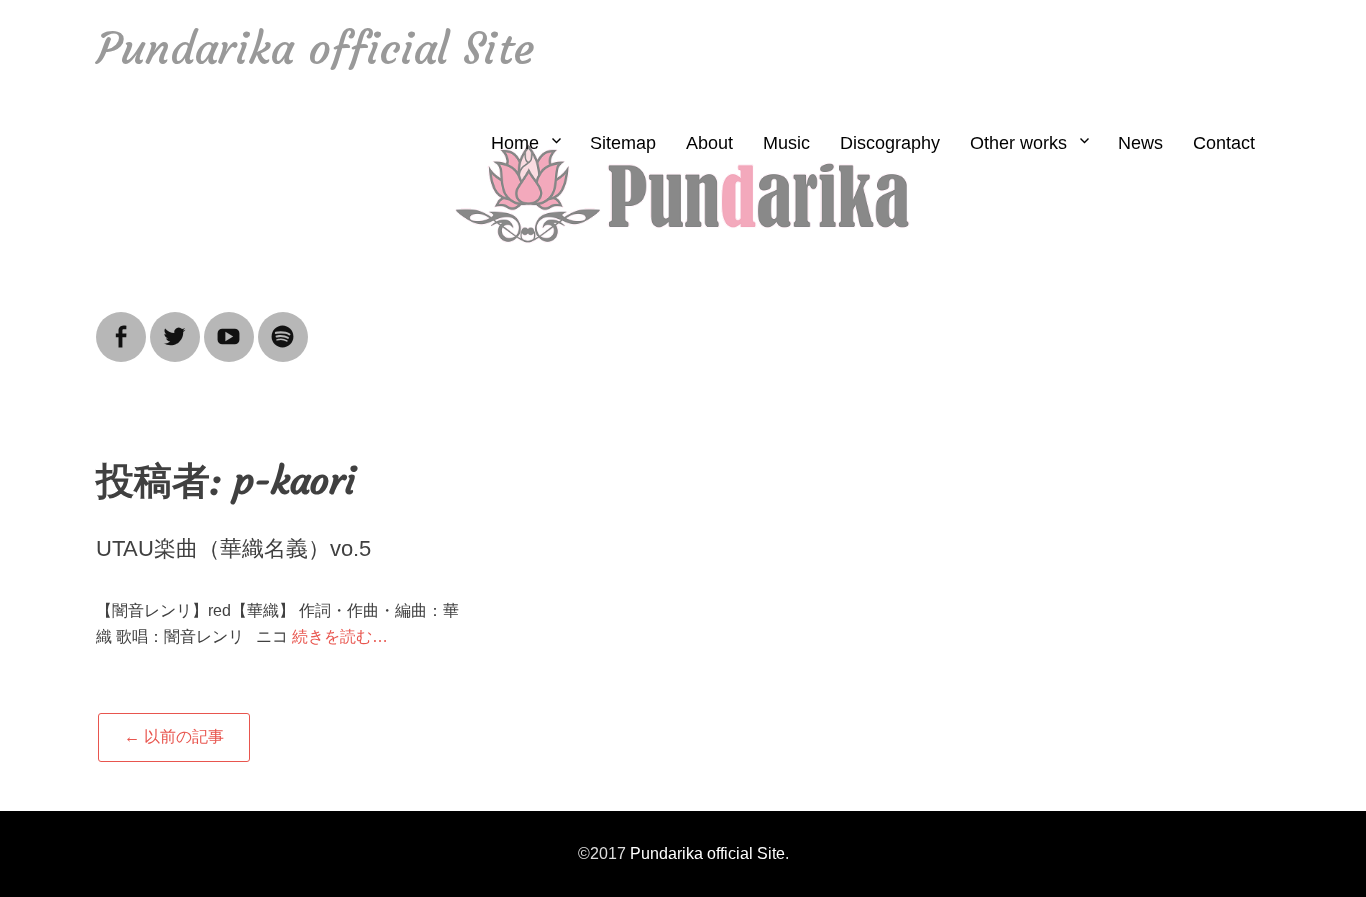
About (709, 143)
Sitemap (623, 143)
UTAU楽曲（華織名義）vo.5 (233, 548)
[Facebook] (121, 324)
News (1140, 143)
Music (786, 143)
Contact (1224, 143)
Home (515, 143)
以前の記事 (174, 736)
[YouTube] (229, 324)
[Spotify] (283, 324)
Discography (890, 143)
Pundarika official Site (315, 48)
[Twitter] (175, 324)
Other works (1018, 143)
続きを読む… (340, 636)
